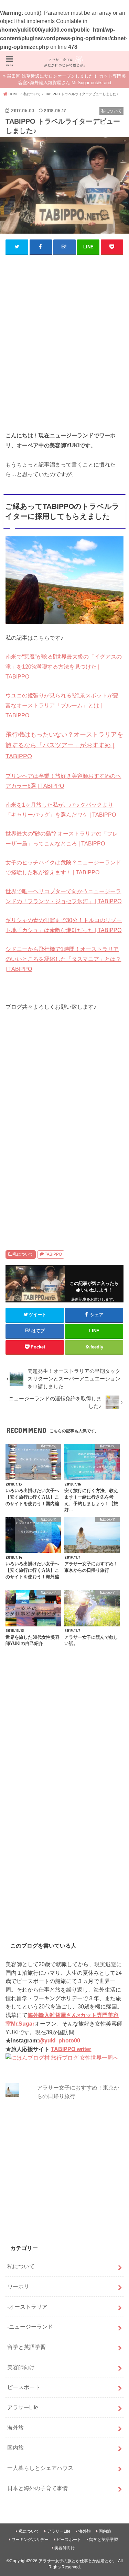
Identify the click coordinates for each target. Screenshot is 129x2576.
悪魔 (29, 657)
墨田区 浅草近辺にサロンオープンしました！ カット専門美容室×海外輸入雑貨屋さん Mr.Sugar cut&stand (66, 80)
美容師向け (21, 2367)
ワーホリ (18, 2286)
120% (29, 667)
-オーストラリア (27, 2307)
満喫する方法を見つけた (66, 667)
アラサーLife (23, 2407)
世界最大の (19, 833)
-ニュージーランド (30, 2327)
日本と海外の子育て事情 (37, 2488)
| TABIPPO (50, 786)
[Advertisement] (64, 346)
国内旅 (15, 2448)
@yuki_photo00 (60, 2040)
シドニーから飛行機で (33, 949)
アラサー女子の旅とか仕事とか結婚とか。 (78, 2561)
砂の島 (43, 833)
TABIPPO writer (71, 2049)
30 (69, 920)
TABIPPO (53, 1254)
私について (23, 1254)
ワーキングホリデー (30, 2540)
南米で (14, 657)
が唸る (45, 657)
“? (54, 833)
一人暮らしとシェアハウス (40, 2468)
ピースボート (24, 2387)
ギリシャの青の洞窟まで (36, 920)
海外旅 (15, 2428)
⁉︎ (54, 657)
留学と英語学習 (26, 2347)
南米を (14, 805)
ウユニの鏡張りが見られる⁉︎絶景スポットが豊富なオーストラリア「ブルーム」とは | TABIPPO (62, 705)
